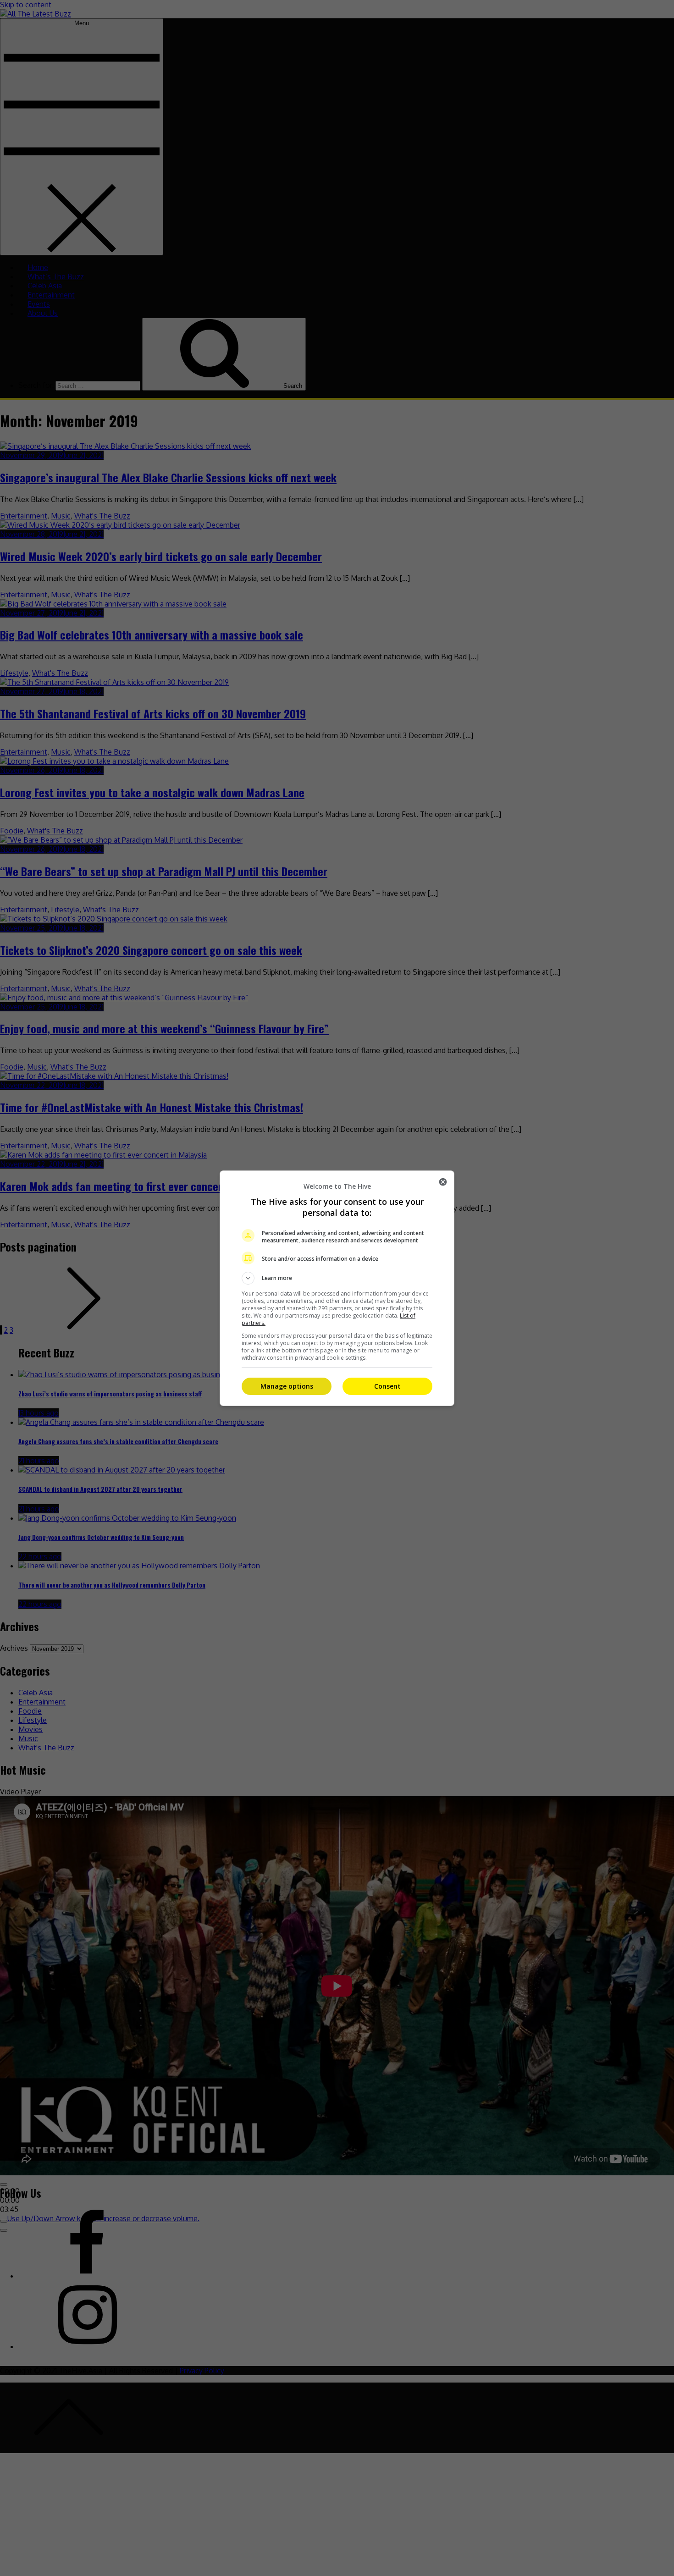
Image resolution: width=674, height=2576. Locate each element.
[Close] (443, 1182)
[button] (337, 1278)
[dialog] (337, 1288)
